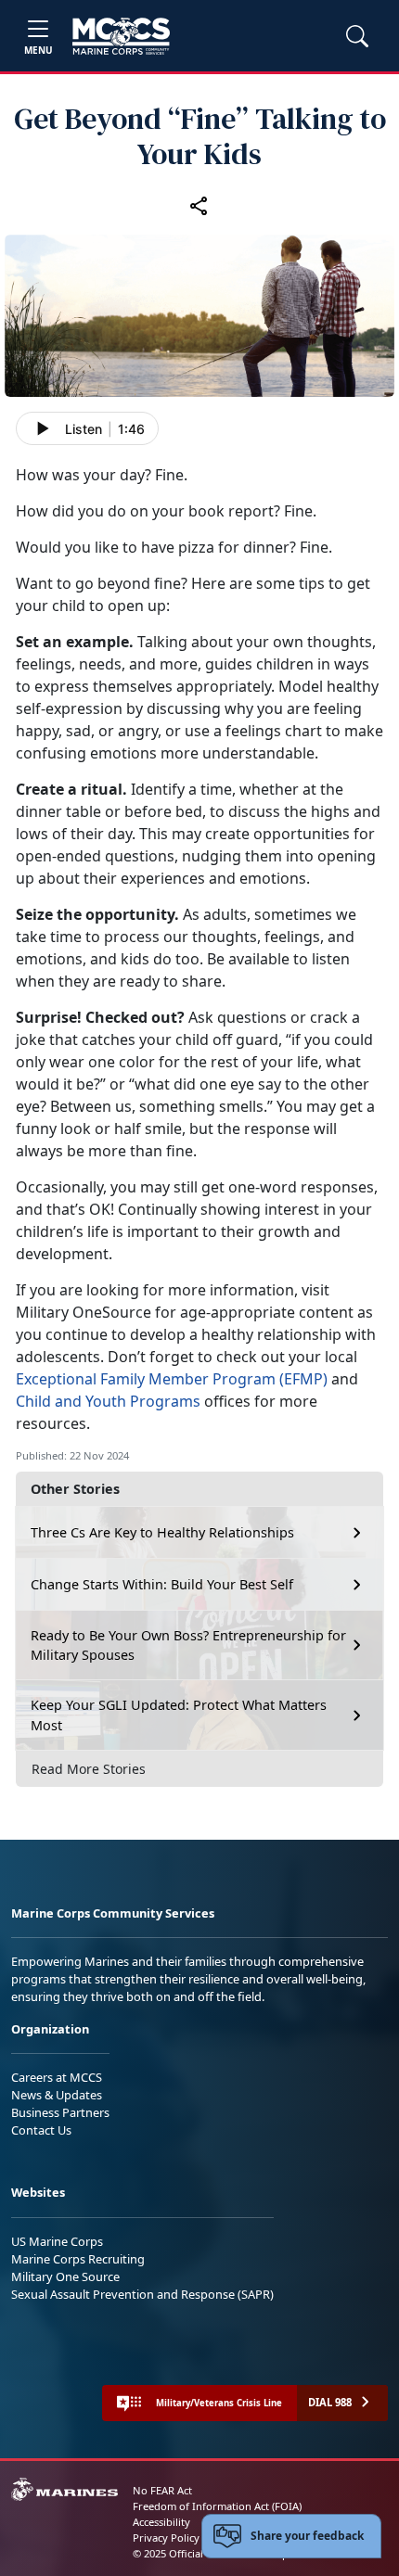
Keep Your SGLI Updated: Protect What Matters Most (179, 1715)
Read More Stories (89, 1769)
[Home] (121, 36)
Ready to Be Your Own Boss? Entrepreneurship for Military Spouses (188, 1645)
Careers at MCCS (57, 2077)
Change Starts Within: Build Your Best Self (162, 1584)
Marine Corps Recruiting (78, 2259)
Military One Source (65, 2276)
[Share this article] (199, 205)
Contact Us (41, 2130)
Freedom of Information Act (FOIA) (217, 2506)
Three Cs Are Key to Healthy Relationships (162, 1532)
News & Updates (57, 2095)
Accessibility (161, 2522)
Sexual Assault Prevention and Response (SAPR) (142, 2294)
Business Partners (60, 2112)
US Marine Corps (57, 2241)
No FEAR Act (162, 2490)
